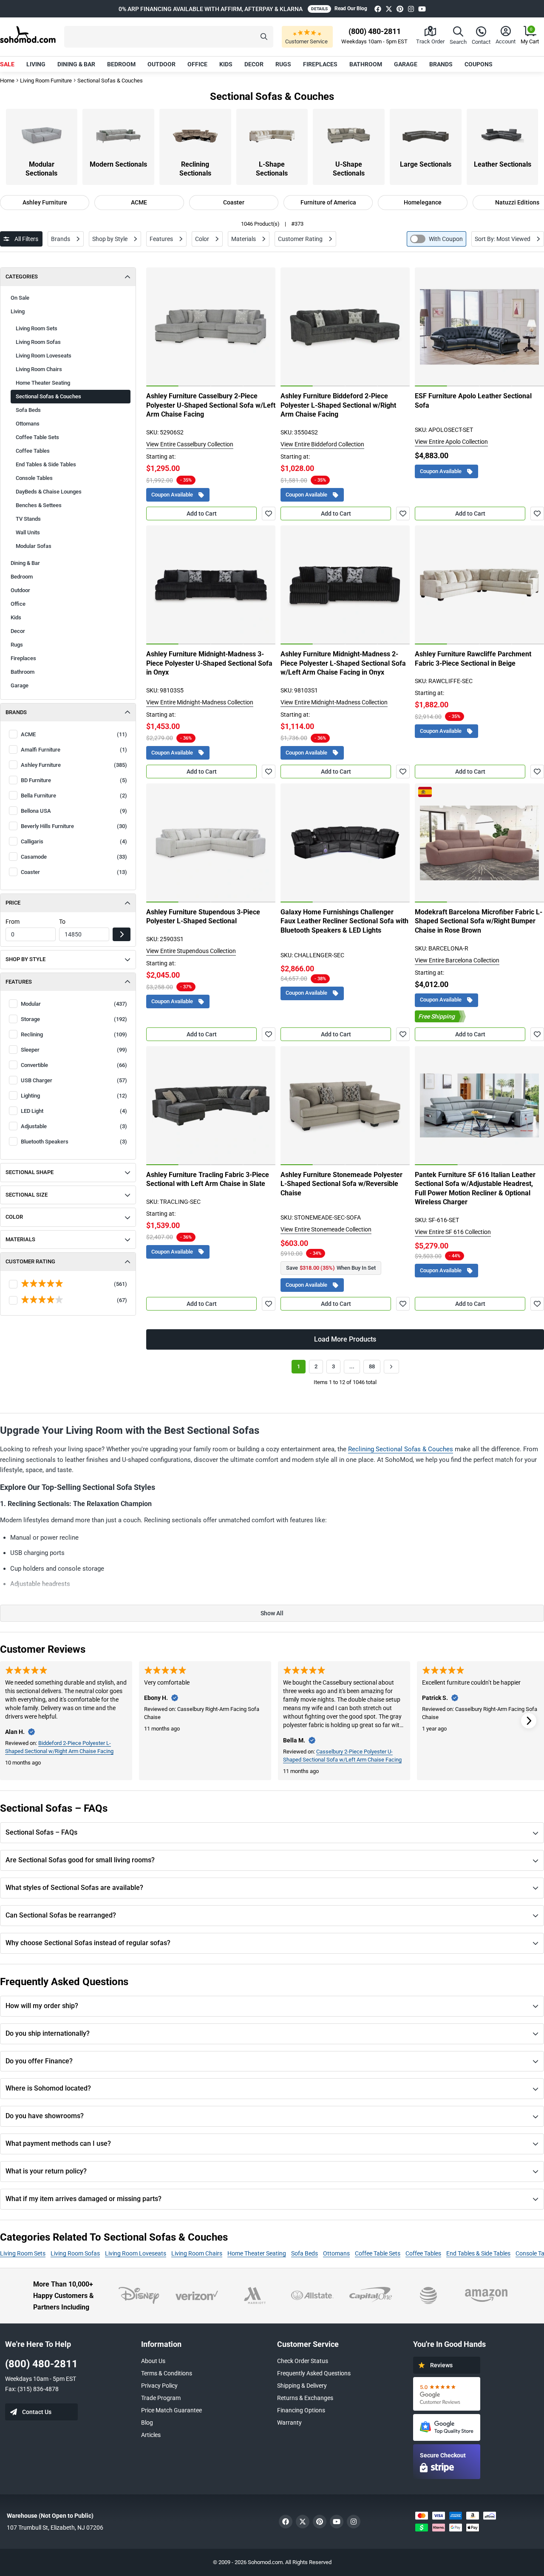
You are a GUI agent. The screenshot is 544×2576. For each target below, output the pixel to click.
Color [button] (14, 1217)
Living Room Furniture (46, 81)
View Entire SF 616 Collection (453, 1232)
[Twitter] (389, 9)
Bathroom (366, 64)
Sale (7, 64)
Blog (147, 2423)
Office (197, 64)
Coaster (234, 202)
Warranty (289, 2423)
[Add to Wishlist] (269, 513)
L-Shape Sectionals (272, 169)
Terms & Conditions (167, 2373)
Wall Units (28, 532)
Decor (254, 64)
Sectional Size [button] (27, 1195)
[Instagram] (411, 9)
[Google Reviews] (447, 2394)
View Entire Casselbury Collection (190, 444)
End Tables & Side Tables (46, 464)
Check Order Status (303, 2361)
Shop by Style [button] (25, 959)
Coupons (479, 64)
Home (7, 81)
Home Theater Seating (43, 383)
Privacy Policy (159, 2386)
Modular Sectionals (41, 169)
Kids (226, 64)
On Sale (20, 298)
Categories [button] (22, 277)
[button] (169, 37)
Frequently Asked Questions (314, 2373)
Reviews (441, 2365)
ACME (139, 202)
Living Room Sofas (38, 342)
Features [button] (19, 982)
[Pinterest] (400, 9)
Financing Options (301, 2410)
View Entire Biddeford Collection (322, 444)
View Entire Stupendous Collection (191, 951)
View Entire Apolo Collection (451, 442)
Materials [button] (20, 1239)
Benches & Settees (39, 505)
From (13, 922)
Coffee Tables (33, 451)
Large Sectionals (426, 164)
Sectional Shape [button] (30, 1172)
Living (36, 64)
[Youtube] (422, 9)
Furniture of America (328, 202)
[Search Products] (264, 37)
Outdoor (161, 64)
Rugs (283, 64)
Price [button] (13, 903)
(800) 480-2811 (41, 2364)
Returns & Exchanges (305, 2398)
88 (372, 1366)
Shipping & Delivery (302, 2386)
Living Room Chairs (39, 369)
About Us (153, 2361)
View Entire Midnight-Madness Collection (200, 702)
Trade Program (161, 2398)
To (62, 922)
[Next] (264, 327)
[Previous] (157, 327)
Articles (151, 2435)
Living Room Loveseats (44, 356)
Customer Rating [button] (30, 1261)
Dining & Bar (76, 64)
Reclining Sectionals (195, 169)
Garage (406, 64)
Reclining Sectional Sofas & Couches (401, 1449)
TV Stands (28, 519)
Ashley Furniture (45, 202)
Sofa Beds (28, 410)
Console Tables (34, 478)
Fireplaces (320, 64)
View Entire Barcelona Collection (457, 960)
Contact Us (37, 2412)
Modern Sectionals (118, 164)
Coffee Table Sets (37, 437)
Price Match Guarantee (171, 2410)
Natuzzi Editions (517, 202)
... (352, 1366)
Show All (272, 1613)
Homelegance (423, 202)
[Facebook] (378, 9)
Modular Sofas (34, 546)
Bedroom (121, 64)
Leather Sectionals (503, 164)
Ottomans (28, 424)
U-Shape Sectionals (349, 169)
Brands (441, 64)
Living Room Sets (37, 328)
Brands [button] (16, 712)
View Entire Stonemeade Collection (326, 1229)
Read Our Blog (351, 9)
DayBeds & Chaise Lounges (49, 492)
